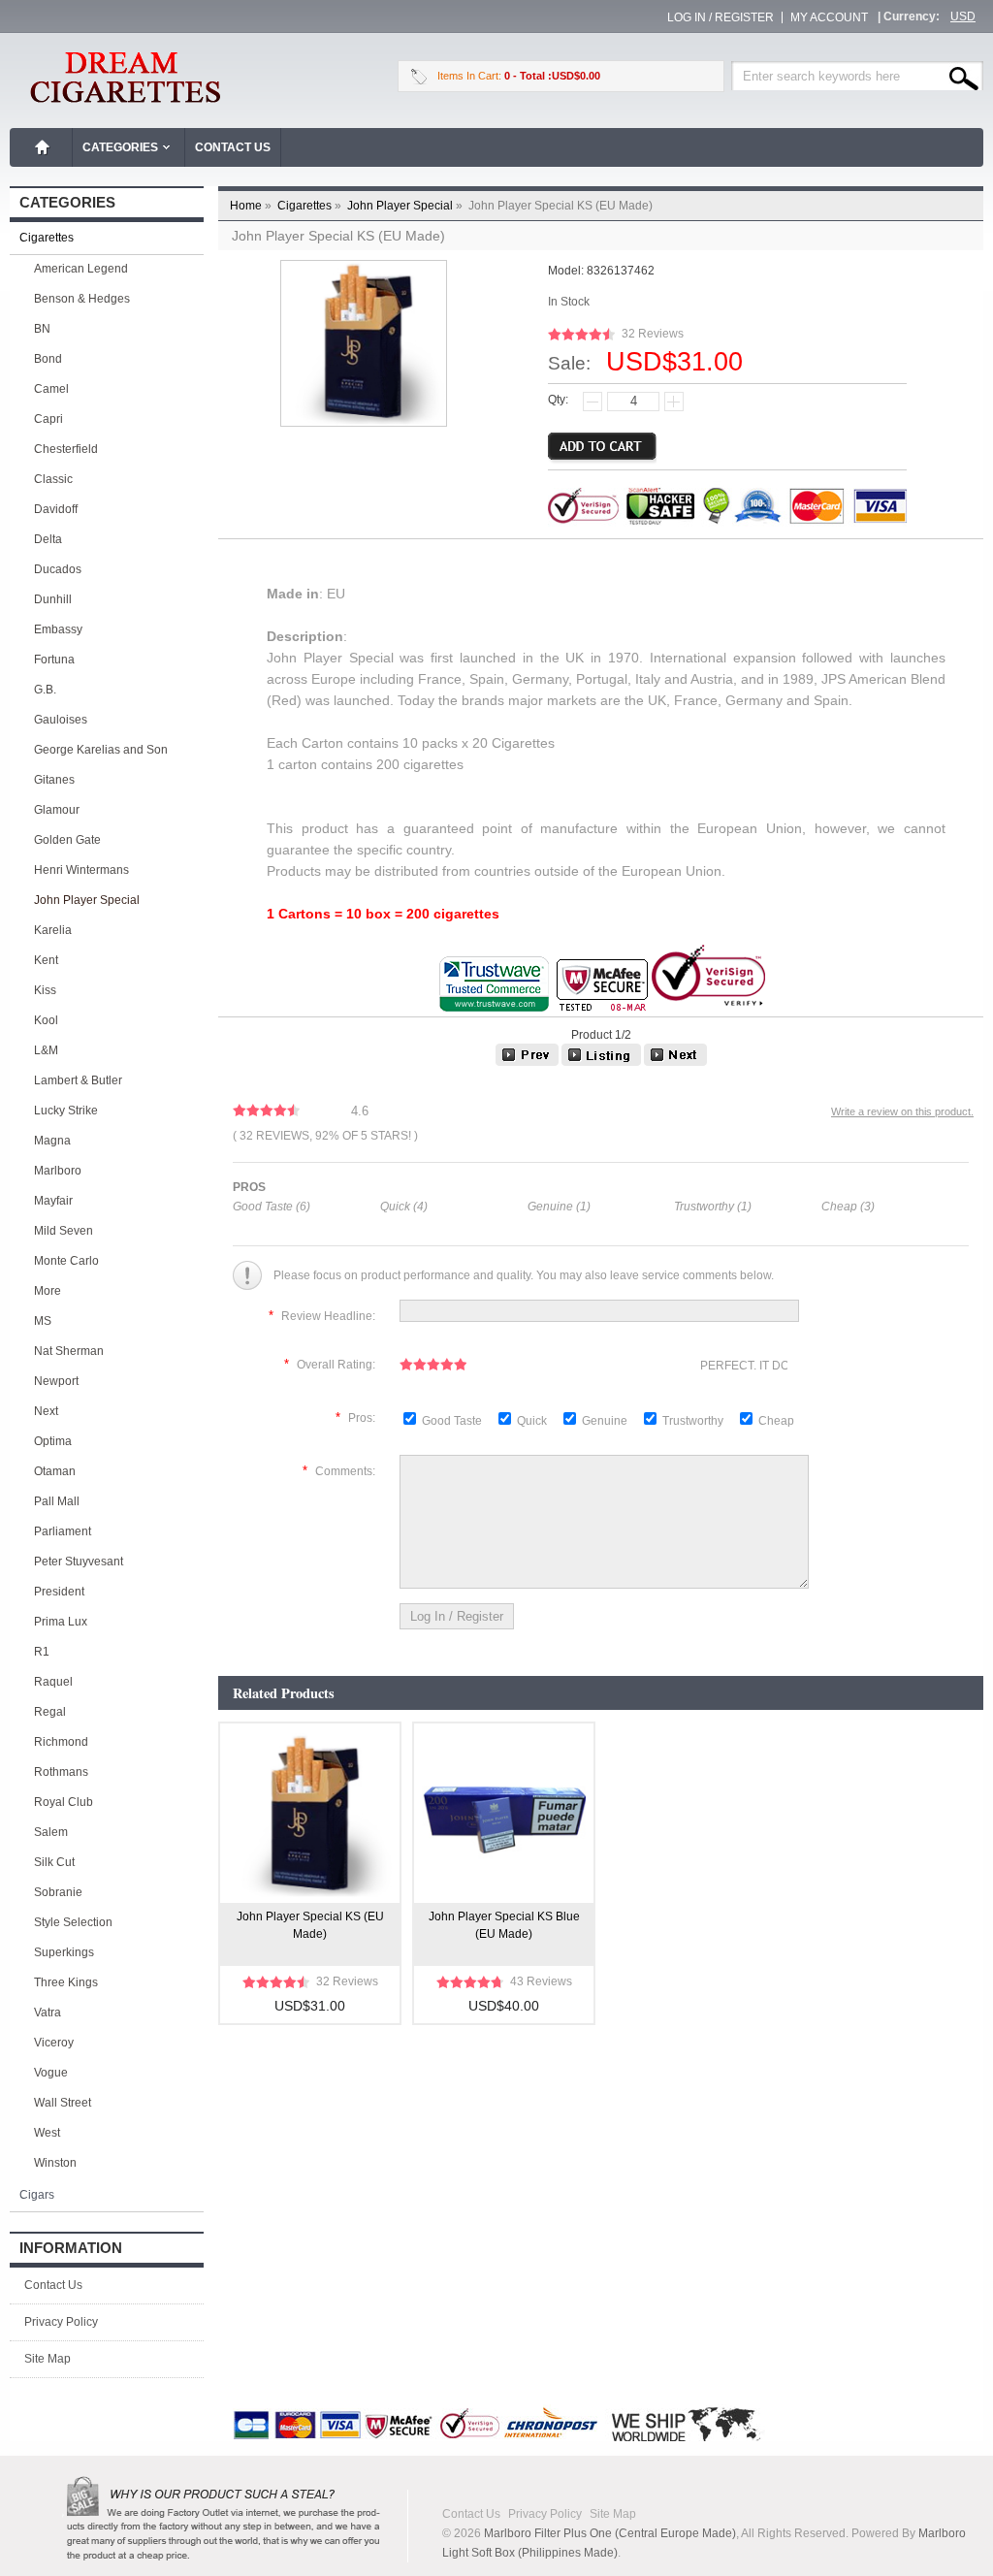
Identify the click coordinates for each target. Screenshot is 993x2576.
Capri (48, 419)
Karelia (53, 930)
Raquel (53, 1682)
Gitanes (54, 780)
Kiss (45, 990)
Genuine (606, 1421)
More (48, 1291)
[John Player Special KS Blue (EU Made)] (527, 1062)
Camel (51, 389)
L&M (46, 1050)
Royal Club (64, 1802)
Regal (50, 1712)
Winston (55, 2163)
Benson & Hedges (82, 299)
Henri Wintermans (81, 870)
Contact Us (233, 147)
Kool (46, 1020)
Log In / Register (721, 17)
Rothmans (61, 1772)
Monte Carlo (66, 1261)
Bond (48, 359)
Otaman (55, 1471)
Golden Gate (67, 840)
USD (963, 16)
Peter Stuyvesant (79, 1562)
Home (43, 147)
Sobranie (58, 1892)
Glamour (57, 810)
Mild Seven (64, 1231)
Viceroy (54, 2043)
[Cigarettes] (601, 1062)
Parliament (63, 1531)
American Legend (81, 269)
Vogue (51, 2073)
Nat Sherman (69, 1351)
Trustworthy (694, 1421)
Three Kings (66, 1982)
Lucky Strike (66, 1111)
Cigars (37, 2195)
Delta (48, 539)
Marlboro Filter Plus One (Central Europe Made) (610, 2533)
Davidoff (56, 509)
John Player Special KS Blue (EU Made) (504, 1925)
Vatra (48, 2012)
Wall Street (63, 2103)
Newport (56, 1381)
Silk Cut (54, 1862)
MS (43, 1321)
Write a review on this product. (902, 1111)
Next (46, 1411)
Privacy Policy (61, 2322)
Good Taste (453, 1421)
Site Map (48, 2359)
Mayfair (53, 1201)
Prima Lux (61, 1622)
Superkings (64, 1952)
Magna (52, 1141)
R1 (42, 1652)
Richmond (61, 1742)
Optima (53, 1441)
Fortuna (54, 660)
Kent (46, 960)
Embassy (58, 629)
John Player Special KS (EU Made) (310, 1925)
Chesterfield (66, 449)
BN (42, 329)
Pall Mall (57, 1501)
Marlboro (58, 1171)
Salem (51, 1832)
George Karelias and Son (101, 750)
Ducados (58, 569)
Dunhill (53, 599)
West (47, 2133)
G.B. (45, 690)
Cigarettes (311, 206)
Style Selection (73, 1922)
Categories (120, 147)
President (59, 1592)
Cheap (776, 1421)
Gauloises (61, 720)
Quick (532, 1421)
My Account (829, 17)
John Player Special (406, 206)
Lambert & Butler (78, 1080)
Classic (53, 479)
